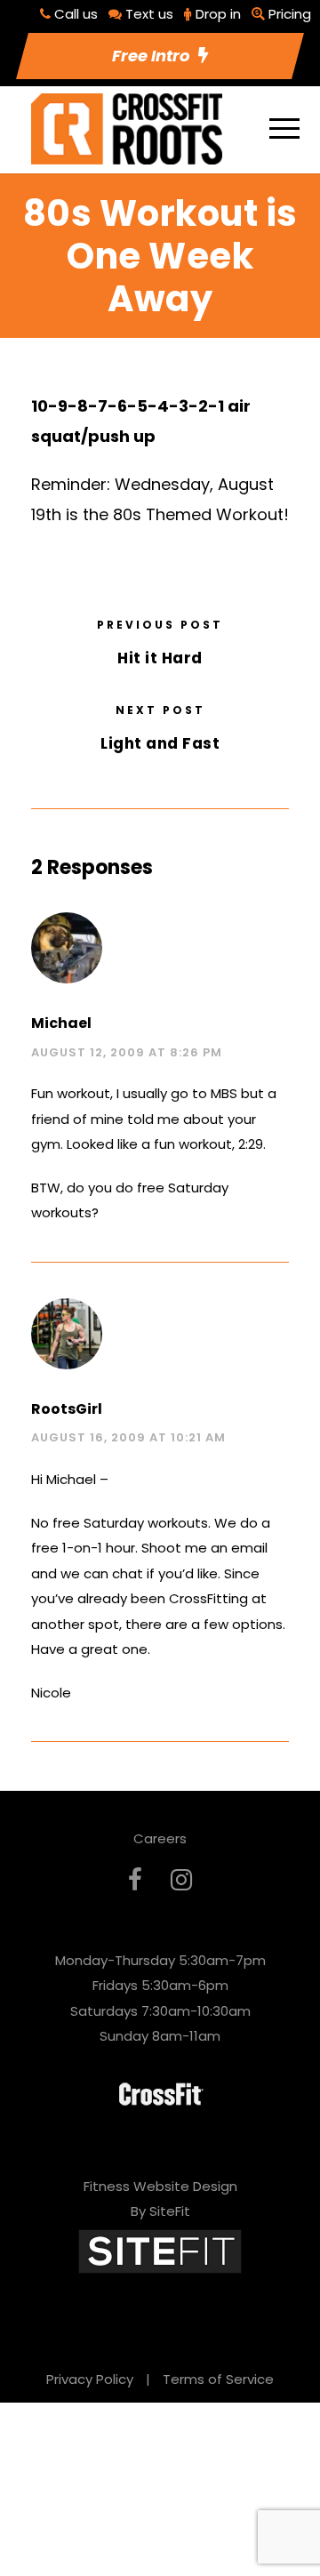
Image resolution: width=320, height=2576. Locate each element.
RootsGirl (67, 1409)
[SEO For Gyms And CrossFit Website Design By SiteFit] (160, 2250)
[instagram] (181, 1880)
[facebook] (135, 1880)
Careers (160, 1838)
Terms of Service (218, 2379)
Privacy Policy (90, 2379)
